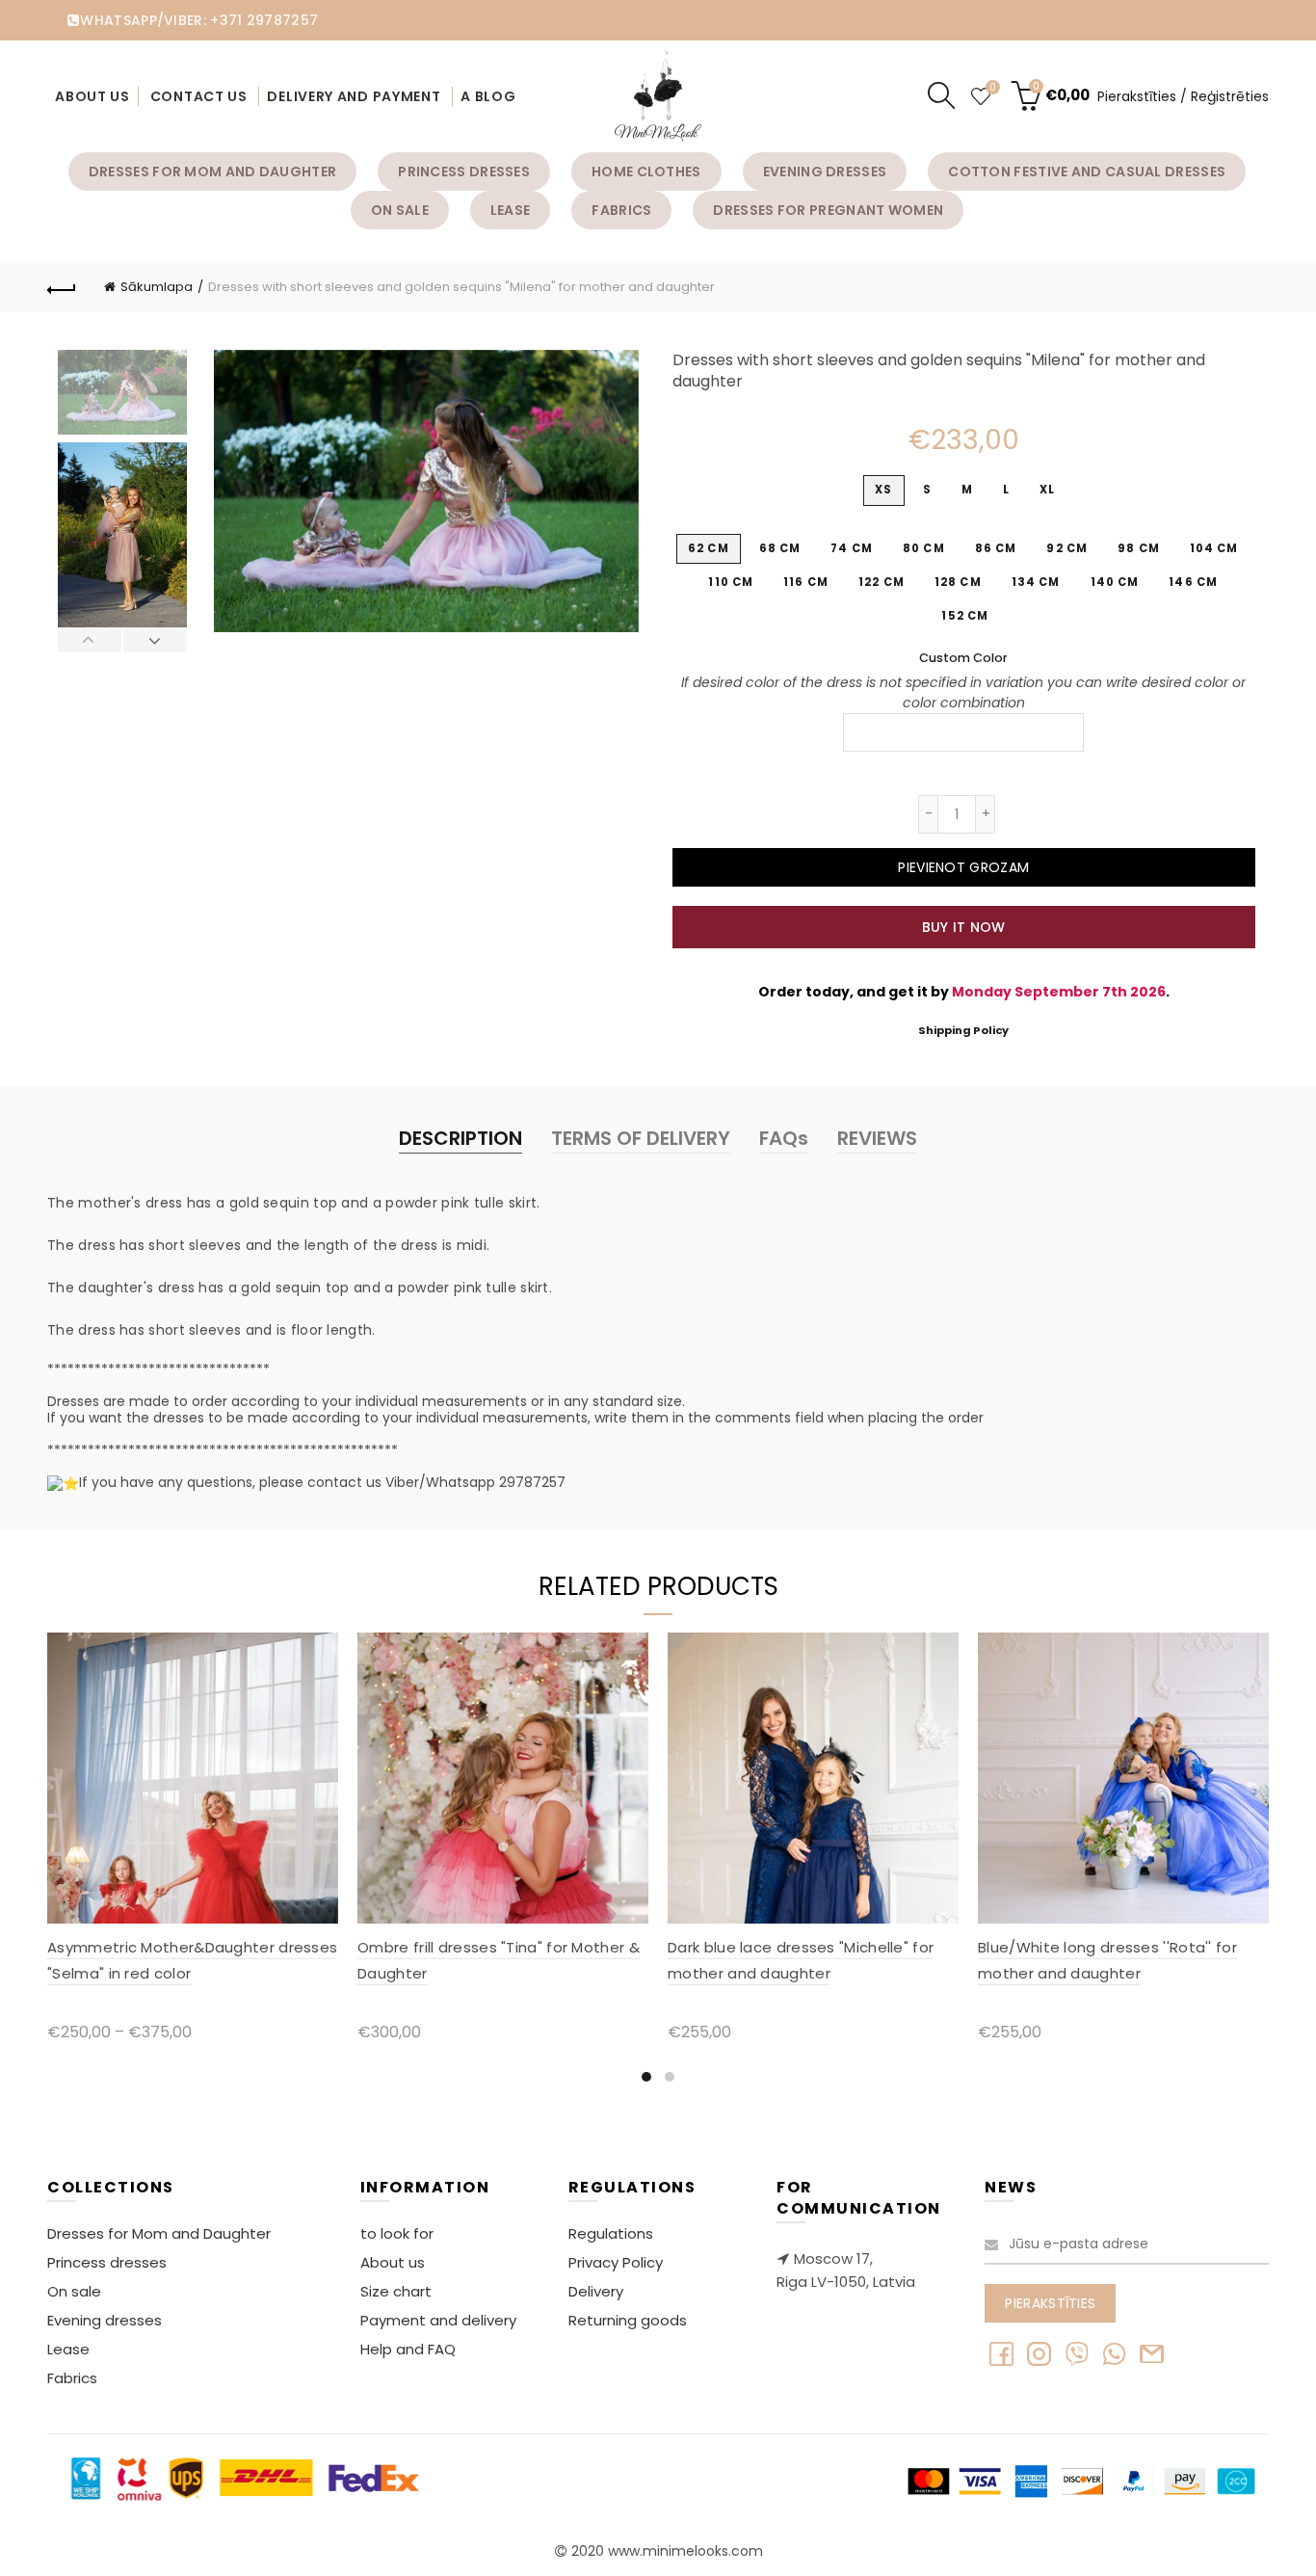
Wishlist (992, 88)
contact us (199, 96)
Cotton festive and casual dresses (1087, 172)
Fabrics (621, 210)
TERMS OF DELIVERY (641, 1138)
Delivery (596, 2291)
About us (92, 96)
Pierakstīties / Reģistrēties (1183, 96)
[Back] (62, 287)
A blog (488, 96)
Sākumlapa (157, 287)
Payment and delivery (438, 2320)
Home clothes (646, 172)
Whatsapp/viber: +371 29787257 (199, 20)
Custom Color (963, 658)
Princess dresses (464, 172)
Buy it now (964, 927)
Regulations (611, 2233)
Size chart (396, 2291)
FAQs (784, 1138)
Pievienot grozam (963, 867)
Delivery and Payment (354, 96)
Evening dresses (825, 172)
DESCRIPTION (461, 1138)
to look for (397, 2233)
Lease (511, 210)
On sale (400, 210)
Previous (90, 640)
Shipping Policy (963, 1030)
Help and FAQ (408, 2349)
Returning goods (628, 2320)
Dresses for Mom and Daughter (212, 172)
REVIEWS (877, 1138)
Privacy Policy (616, 2262)
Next (155, 640)
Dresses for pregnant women (828, 210)
